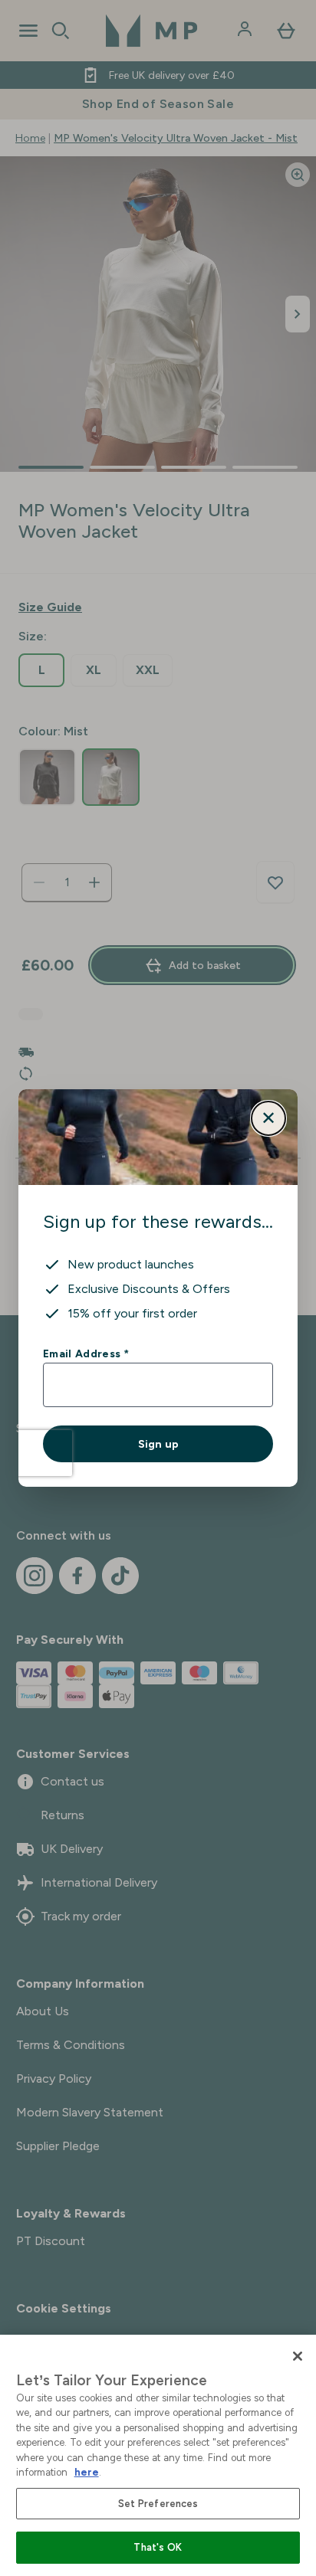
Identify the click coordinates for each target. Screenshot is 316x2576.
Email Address (86, 1353)
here (87, 2472)
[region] (158, 2455)
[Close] (298, 2356)
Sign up (158, 1444)
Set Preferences (158, 2504)
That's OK (158, 2547)
